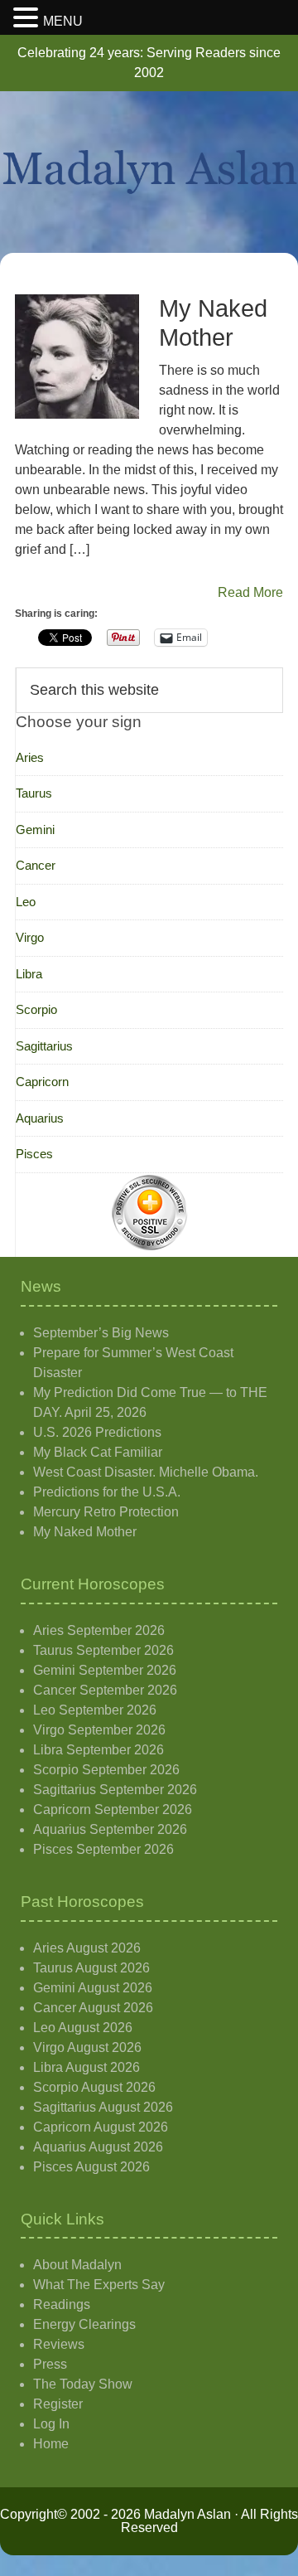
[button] (28, 19)
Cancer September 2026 (105, 1690)
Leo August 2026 (83, 2028)
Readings (62, 2304)
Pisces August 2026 (91, 2167)
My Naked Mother (85, 1532)
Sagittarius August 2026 (103, 2107)
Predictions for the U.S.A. (107, 1492)
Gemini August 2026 (93, 1988)
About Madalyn (77, 2265)
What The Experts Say (99, 2285)
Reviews (59, 2344)
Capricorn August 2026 (101, 2127)
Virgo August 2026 (87, 2047)
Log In (51, 2424)
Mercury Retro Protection (106, 1512)
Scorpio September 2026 (106, 1770)
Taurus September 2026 (103, 1650)
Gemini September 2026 (105, 1670)
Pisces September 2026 (103, 1849)
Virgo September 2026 (99, 1730)
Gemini (35, 830)
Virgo (30, 937)
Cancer (36, 865)
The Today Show (83, 2384)
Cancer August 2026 (93, 2008)
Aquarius (40, 1118)
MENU (63, 21)
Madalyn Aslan (149, 172)
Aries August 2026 (87, 1948)
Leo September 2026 (95, 1710)
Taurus (34, 793)
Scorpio (36, 1009)
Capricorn (42, 1082)
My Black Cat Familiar (98, 1452)
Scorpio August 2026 (94, 2087)
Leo (26, 902)
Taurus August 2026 (91, 1968)
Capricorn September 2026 (113, 1810)
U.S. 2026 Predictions (97, 1432)
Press (50, 2364)
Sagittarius (44, 1046)
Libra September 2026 (99, 1750)
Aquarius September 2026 (110, 1829)
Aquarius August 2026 (98, 2147)
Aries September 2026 (99, 1630)
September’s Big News (101, 1333)
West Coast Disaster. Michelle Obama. (146, 1472)
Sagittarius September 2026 (115, 1790)
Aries (30, 757)
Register (58, 2404)
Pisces (34, 1154)
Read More (250, 592)
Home (51, 2444)
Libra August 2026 (87, 2067)
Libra (29, 974)
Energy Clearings (84, 2324)
